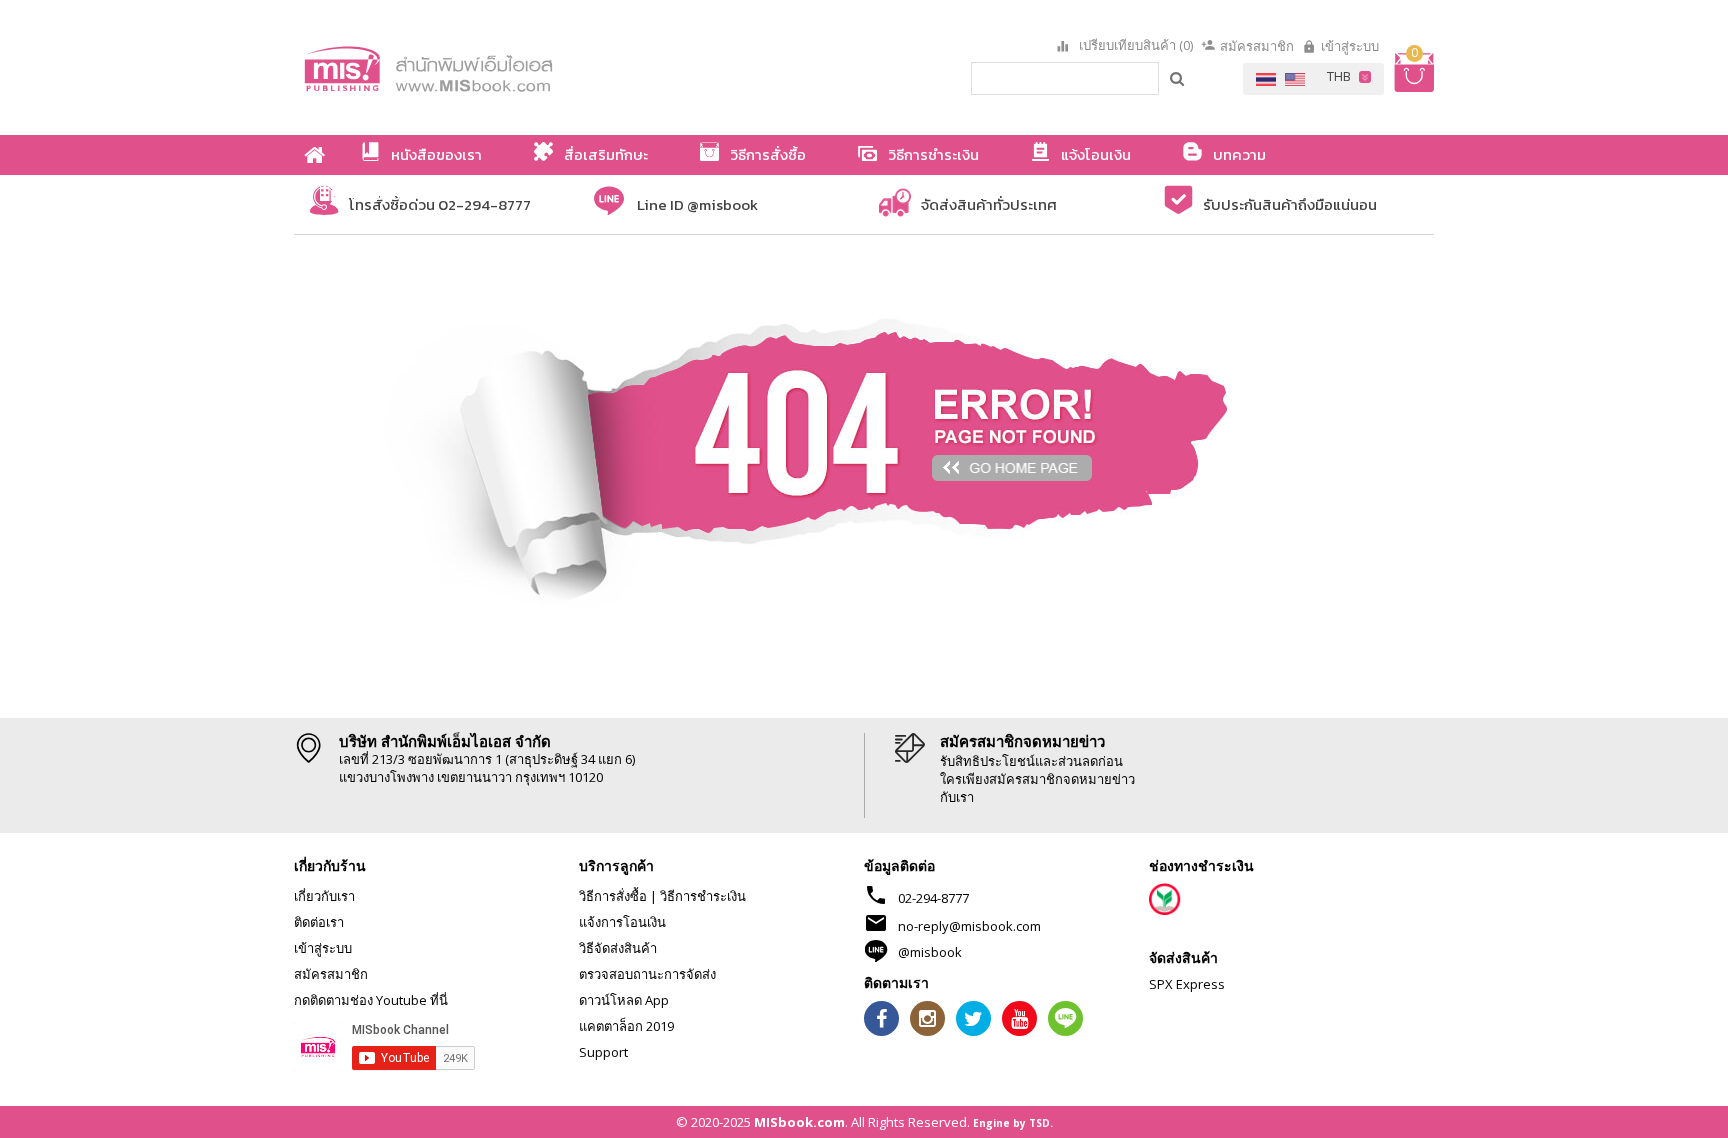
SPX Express (1187, 984)
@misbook (930, 952)
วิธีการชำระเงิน (703, 896)
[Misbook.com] (484, 67)
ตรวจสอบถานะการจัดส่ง (647, 974)
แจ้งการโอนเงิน (622, 922)
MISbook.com (799, 1122)
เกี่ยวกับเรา (324, 896)
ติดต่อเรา (319, 922)
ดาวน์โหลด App (624, 1000)
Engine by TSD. (1013, 1123)
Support (603, 1052)
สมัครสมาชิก (1257, 46)
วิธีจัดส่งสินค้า (618, 948)
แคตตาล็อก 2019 (626, 1026)
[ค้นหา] (1178, 78)
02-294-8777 (933, 898)
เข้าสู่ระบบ (1350, 46)
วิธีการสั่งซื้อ (613, 896)
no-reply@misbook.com (969, 926)
